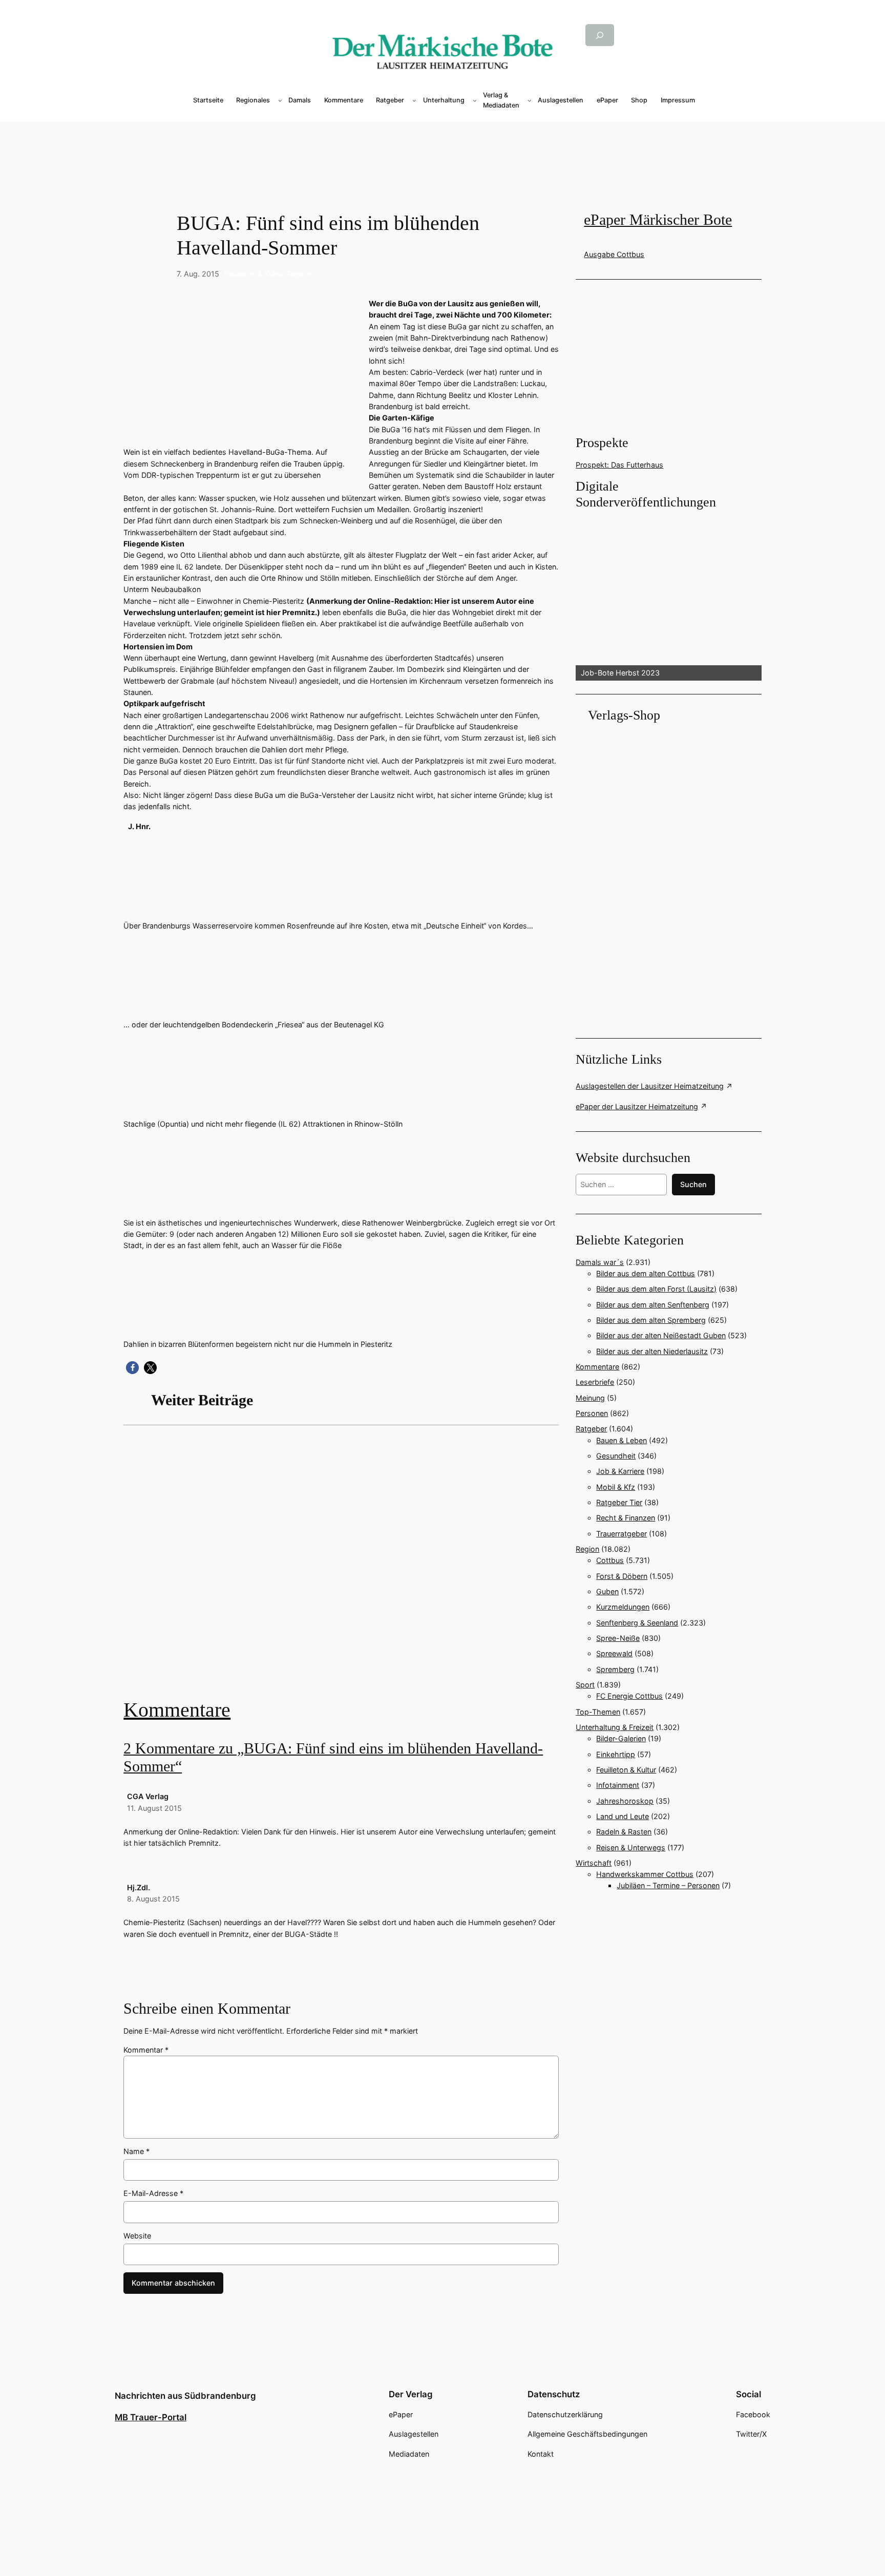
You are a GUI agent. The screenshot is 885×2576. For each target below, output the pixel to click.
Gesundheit (616, 1456)
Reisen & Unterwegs (631, 1847)
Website (137, 2236)
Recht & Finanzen (626, 1518)
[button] (132, 1368)
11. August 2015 (154, 1808)
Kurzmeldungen (623, 1607)
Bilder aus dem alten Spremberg (651, 1320)
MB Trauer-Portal (151, 2417)
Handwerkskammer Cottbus (645, 1874)
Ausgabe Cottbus (614, 254)
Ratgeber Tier (619, 1502)
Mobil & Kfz (616, 1487)
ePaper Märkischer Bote (658, 220)
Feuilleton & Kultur (254, 274)
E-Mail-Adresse (153, 2193)
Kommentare (177, 1710)
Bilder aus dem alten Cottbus (646, 1273)
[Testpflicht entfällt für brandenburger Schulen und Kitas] (341, 1569)
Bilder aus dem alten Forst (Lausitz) (656, 1289)
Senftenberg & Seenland (637, 1623)
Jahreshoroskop (625, 1801)
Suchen (693, 1184)
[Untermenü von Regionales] (280, 100)
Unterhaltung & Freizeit (615, 1727)
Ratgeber (591, 1429)
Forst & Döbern (622, 1576)
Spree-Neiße (618, 1638)
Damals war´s (600, 1262)
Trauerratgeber (621, 1534)
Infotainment (618, 1785)
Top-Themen (598, 1712)
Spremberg (615, 1669)
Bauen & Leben (621, 1440)
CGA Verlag (148, 1796)
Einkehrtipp (616, 1754)
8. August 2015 (153, 1899)
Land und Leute (623, 1816)
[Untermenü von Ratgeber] (414, 100)
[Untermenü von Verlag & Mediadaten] (530, 100)
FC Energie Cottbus (629, 1696)
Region (299, 274)
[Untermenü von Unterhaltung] (475, 100)
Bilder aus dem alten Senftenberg (653, 1305)
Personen (592, 1413)
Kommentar (146, 2050)
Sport (585, 1685)
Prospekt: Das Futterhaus (619, 465)
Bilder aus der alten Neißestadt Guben (661, 1335)
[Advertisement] (346, 1569)
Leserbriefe (595, 1382)
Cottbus (610, 1560)
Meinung (590, 1398)
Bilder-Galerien (621, 1738)
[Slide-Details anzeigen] (668, 596)
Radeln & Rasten (624, 1832)
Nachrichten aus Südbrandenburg (185, 2396)
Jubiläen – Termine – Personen (668, 1885)
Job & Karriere (620, 1471)
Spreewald (614, 1653)
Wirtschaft (594, 1863)
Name (136, 2151)
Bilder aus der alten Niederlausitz (652, 1351)
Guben (607, 1591)
